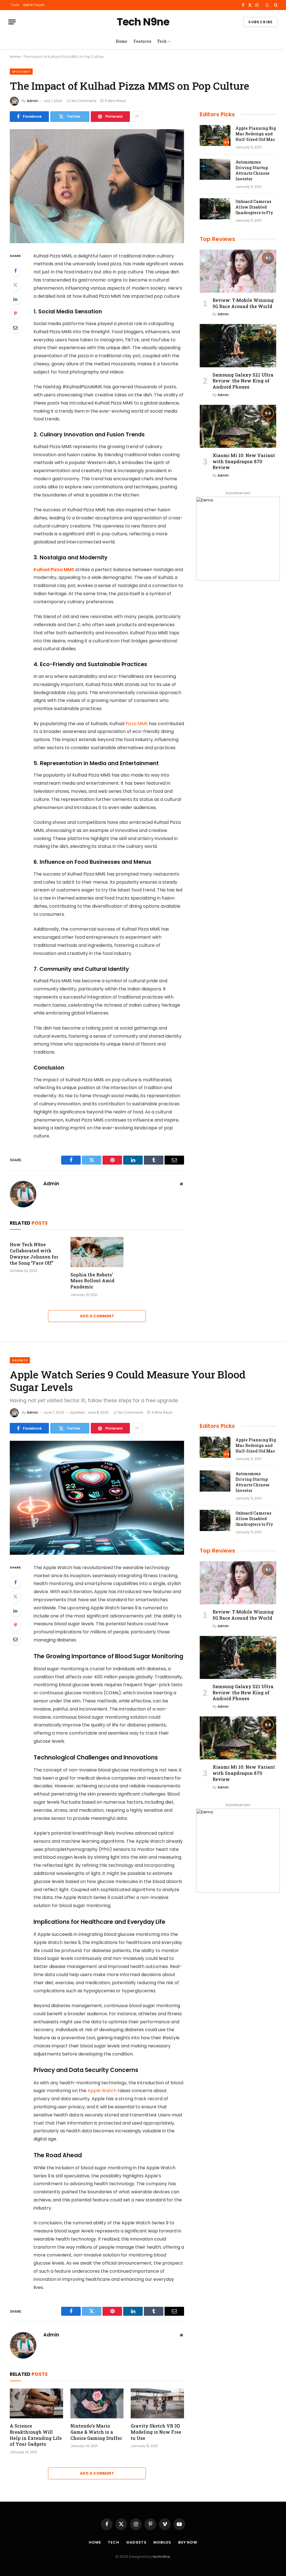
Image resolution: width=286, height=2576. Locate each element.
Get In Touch (34, 5)
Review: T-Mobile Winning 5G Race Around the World (243, 303)
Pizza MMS (137, 724)
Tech (15, 5)
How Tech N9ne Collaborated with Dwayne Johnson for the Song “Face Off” (34, 1253)
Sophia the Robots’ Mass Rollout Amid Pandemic (92, 1281)
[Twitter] (15, 285)
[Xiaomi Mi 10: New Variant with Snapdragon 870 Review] (238, 426)
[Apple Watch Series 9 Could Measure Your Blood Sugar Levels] (97, 1498)
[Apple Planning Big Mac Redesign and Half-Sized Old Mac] (215, 136)
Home (121, 41)
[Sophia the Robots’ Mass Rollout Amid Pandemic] (97, 1252)
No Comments (84, 101)
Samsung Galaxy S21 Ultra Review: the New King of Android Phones (243, 381)
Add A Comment (97, 1316)
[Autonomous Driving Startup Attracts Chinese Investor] (215, 169)
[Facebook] (15, 271)
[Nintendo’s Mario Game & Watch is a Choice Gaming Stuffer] (97, 2403)
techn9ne (161, 2557)
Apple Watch (102, 2091)
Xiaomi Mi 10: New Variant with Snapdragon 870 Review (244, 461)
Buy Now (188, 2542)
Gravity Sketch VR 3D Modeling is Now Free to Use (156, 2432)
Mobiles (162, 2542)
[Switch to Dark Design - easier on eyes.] (267, 5)
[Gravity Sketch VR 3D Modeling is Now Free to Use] (157, 2403)
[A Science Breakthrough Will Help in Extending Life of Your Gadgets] (36, 2403)
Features (142, 41)
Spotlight (21, 72)
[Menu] (12, 22)
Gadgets (20, 1360)
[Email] (15, 328)
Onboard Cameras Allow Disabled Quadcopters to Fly (254, 207)
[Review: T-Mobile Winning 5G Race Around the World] (238, 271)
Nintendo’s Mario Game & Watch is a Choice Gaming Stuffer (96, 2432)
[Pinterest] (15, 313)
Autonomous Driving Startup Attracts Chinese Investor (252, 170)
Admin (32, 101)
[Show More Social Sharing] (137, 117)
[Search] (275, 5)
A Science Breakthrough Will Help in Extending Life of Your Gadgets (36, 2435)
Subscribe (260, 22)
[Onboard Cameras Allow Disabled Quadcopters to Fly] (215, 209)
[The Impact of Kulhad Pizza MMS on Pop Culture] (97, 186)
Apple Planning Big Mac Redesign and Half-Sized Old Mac (256, 134)
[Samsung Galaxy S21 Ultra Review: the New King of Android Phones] (238, 346)
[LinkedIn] (15, 299)
